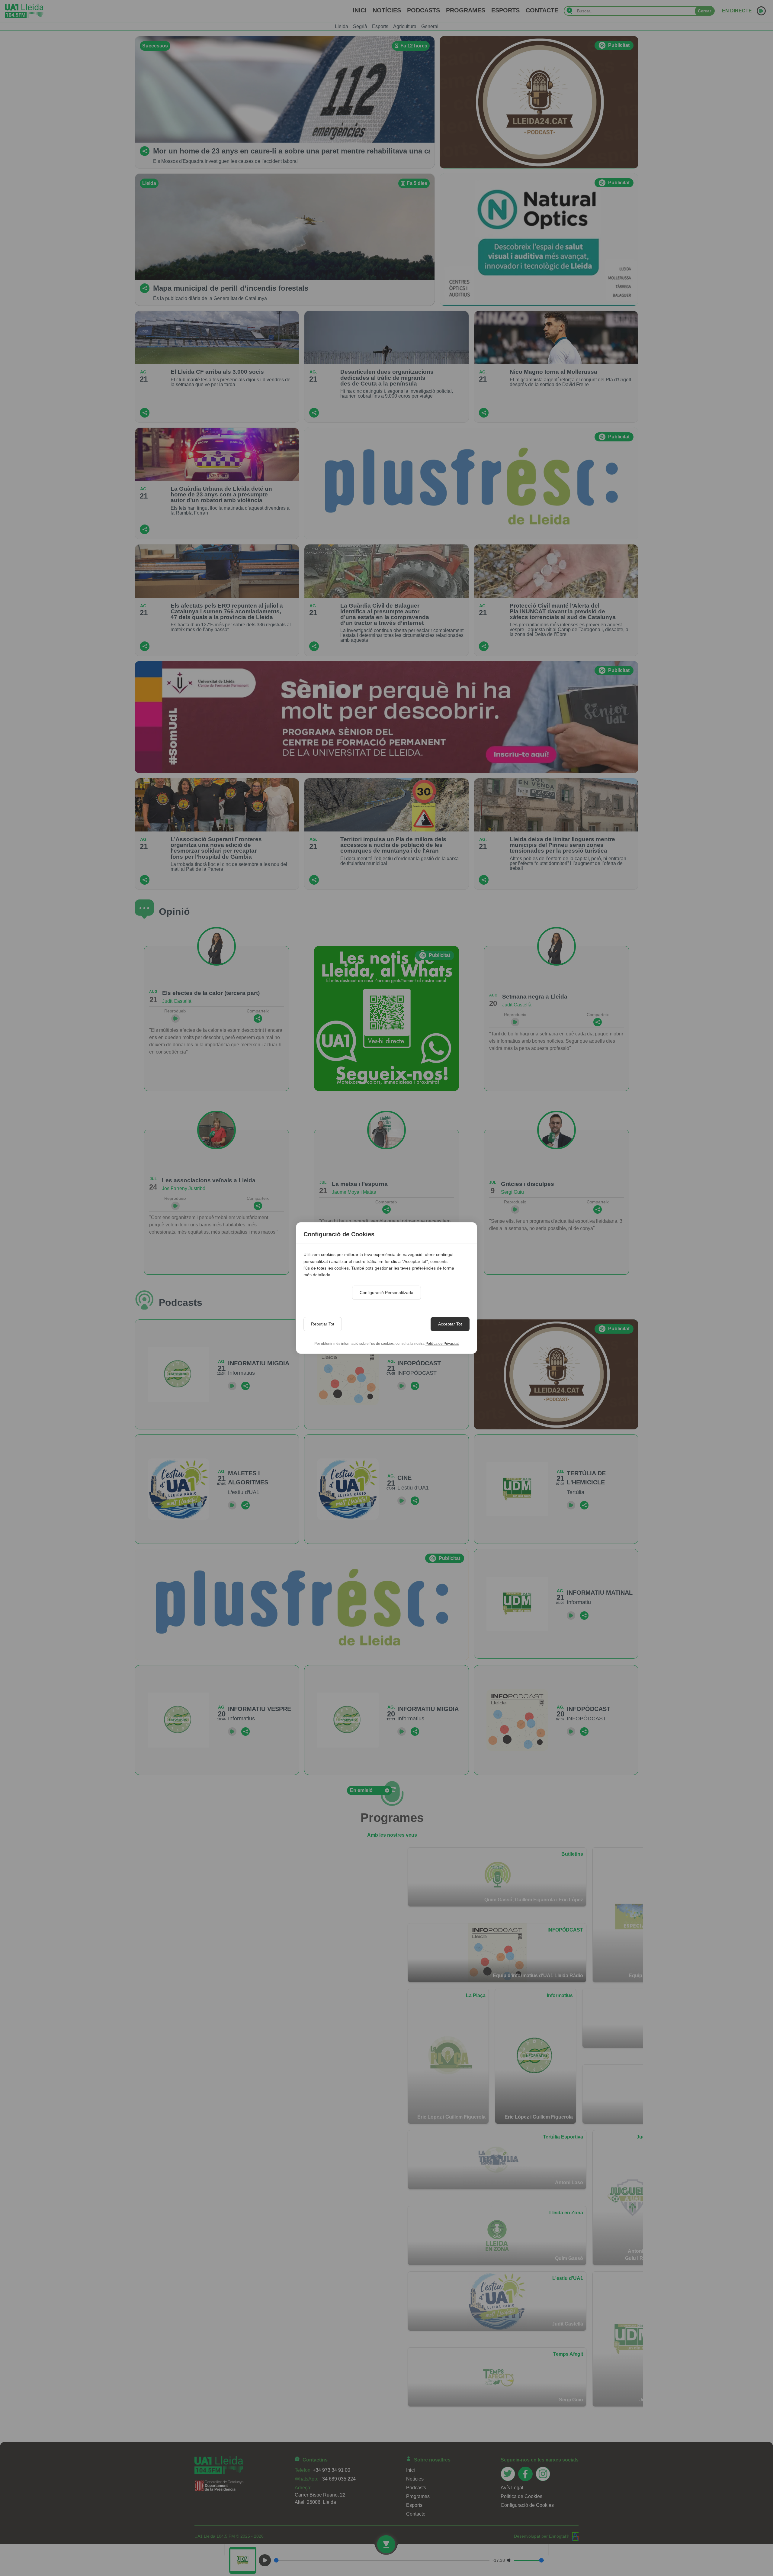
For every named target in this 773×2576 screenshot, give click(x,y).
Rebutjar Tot (323, 1324)
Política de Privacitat (442, 1344)
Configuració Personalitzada (386, 1293)
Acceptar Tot (450, 1324)
